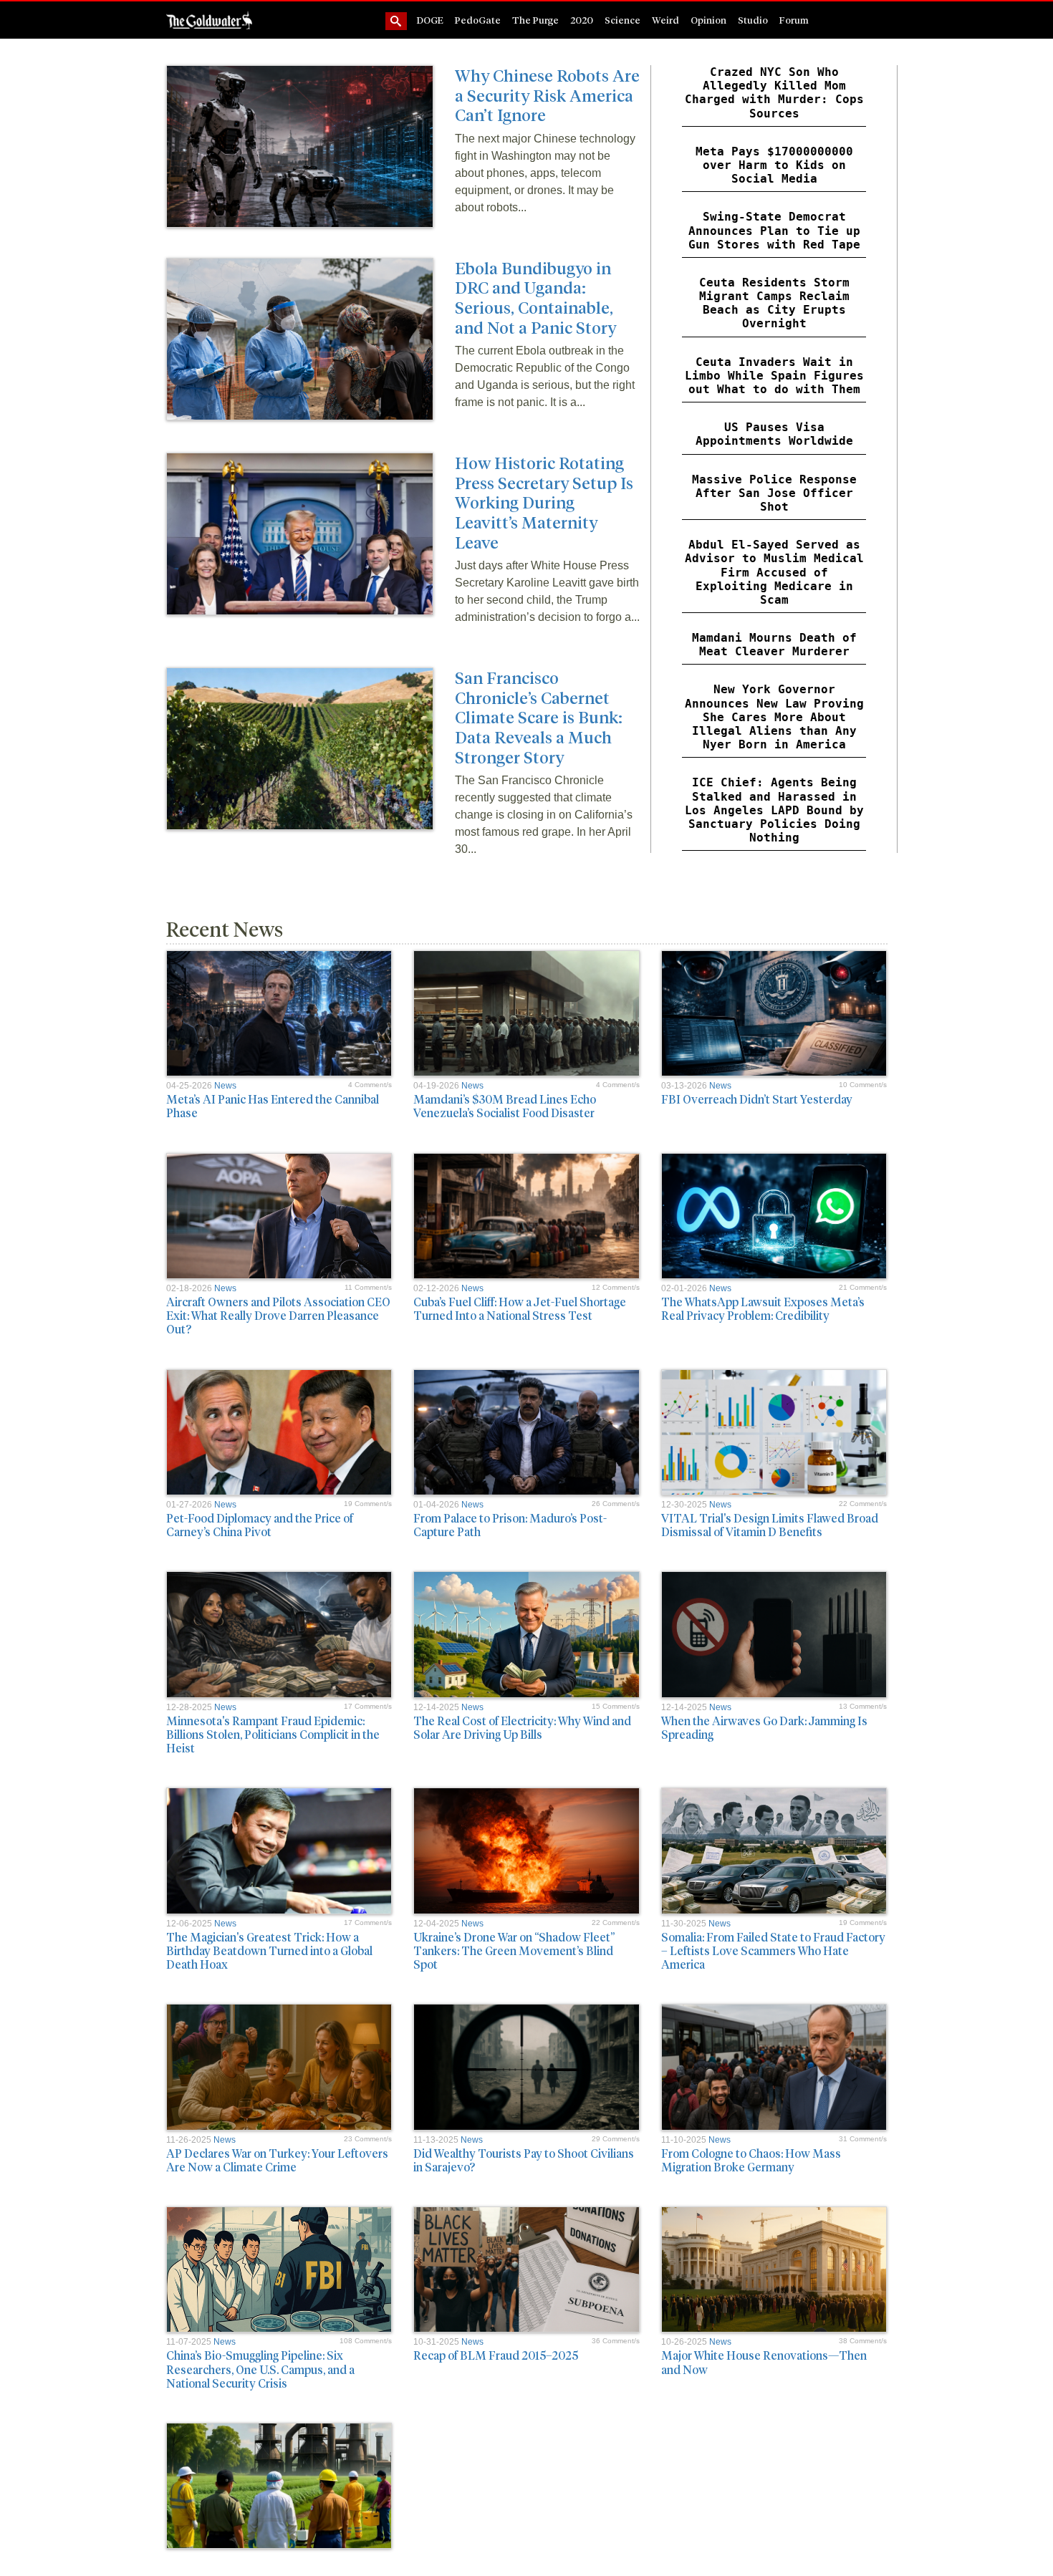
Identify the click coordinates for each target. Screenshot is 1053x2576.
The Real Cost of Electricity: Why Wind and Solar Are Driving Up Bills (522, 1727)
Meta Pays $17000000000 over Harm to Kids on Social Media (774, 165)
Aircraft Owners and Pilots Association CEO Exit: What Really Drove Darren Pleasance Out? (278, 1315)
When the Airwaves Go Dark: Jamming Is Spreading (764, 1727)
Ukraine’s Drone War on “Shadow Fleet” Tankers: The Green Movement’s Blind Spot (514, 1950)
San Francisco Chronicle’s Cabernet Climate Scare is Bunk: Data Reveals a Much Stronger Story (539, 717)
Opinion (708, 20)
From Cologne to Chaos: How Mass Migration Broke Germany (751, 2160)
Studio (753, 20)
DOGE (430, 20)
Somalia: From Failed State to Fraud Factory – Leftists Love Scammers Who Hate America (773, 1950)
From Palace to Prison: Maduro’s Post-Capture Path (510, 1525)
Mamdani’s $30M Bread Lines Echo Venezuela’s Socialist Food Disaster (505, 1106)
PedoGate (478, 20)
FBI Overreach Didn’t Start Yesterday (757, 1099)
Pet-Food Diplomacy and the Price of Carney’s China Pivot (260, 1525)
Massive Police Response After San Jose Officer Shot (774, 493)
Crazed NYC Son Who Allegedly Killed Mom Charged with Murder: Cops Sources (774, 93)
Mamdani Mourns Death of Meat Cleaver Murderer (774, 645)
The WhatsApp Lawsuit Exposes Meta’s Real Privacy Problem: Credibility (763, 1308)
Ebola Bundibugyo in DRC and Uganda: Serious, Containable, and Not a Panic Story (535, 297)
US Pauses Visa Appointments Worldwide (774, 434)
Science (622, 20)
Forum (794, 20)
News (225, 1086)
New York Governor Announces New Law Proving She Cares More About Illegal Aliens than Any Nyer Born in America (774, 717)
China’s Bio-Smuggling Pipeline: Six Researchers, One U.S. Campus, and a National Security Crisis (260, 2369)
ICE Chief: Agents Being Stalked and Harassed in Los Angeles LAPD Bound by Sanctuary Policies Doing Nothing (774, 810)
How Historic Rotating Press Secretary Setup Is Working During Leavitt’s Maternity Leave (544, 502)
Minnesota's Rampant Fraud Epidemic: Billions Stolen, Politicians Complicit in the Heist (273, 1734)
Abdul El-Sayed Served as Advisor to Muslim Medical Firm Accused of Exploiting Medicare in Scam (774, 572)
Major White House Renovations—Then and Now (764, 2362)
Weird (665, 20)
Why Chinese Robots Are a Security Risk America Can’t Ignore (547, 95)
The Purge (535, 20)
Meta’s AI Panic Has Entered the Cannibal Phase (273, 1106)
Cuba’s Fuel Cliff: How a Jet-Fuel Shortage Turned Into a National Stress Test (520, 1308)
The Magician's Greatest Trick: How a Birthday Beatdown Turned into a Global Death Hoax (269, 1950)
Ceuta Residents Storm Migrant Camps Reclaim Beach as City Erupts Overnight (774, 303)
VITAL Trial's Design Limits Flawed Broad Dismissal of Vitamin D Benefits (770, 1525)
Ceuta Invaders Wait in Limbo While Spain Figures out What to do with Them (774, 376)
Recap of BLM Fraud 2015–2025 (496, 2355)
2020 (582, 20)
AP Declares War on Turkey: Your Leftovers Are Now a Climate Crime (277, 2160)
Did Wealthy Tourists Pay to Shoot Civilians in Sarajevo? (524, 2160)
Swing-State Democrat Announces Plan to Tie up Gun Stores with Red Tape (774, 230)
